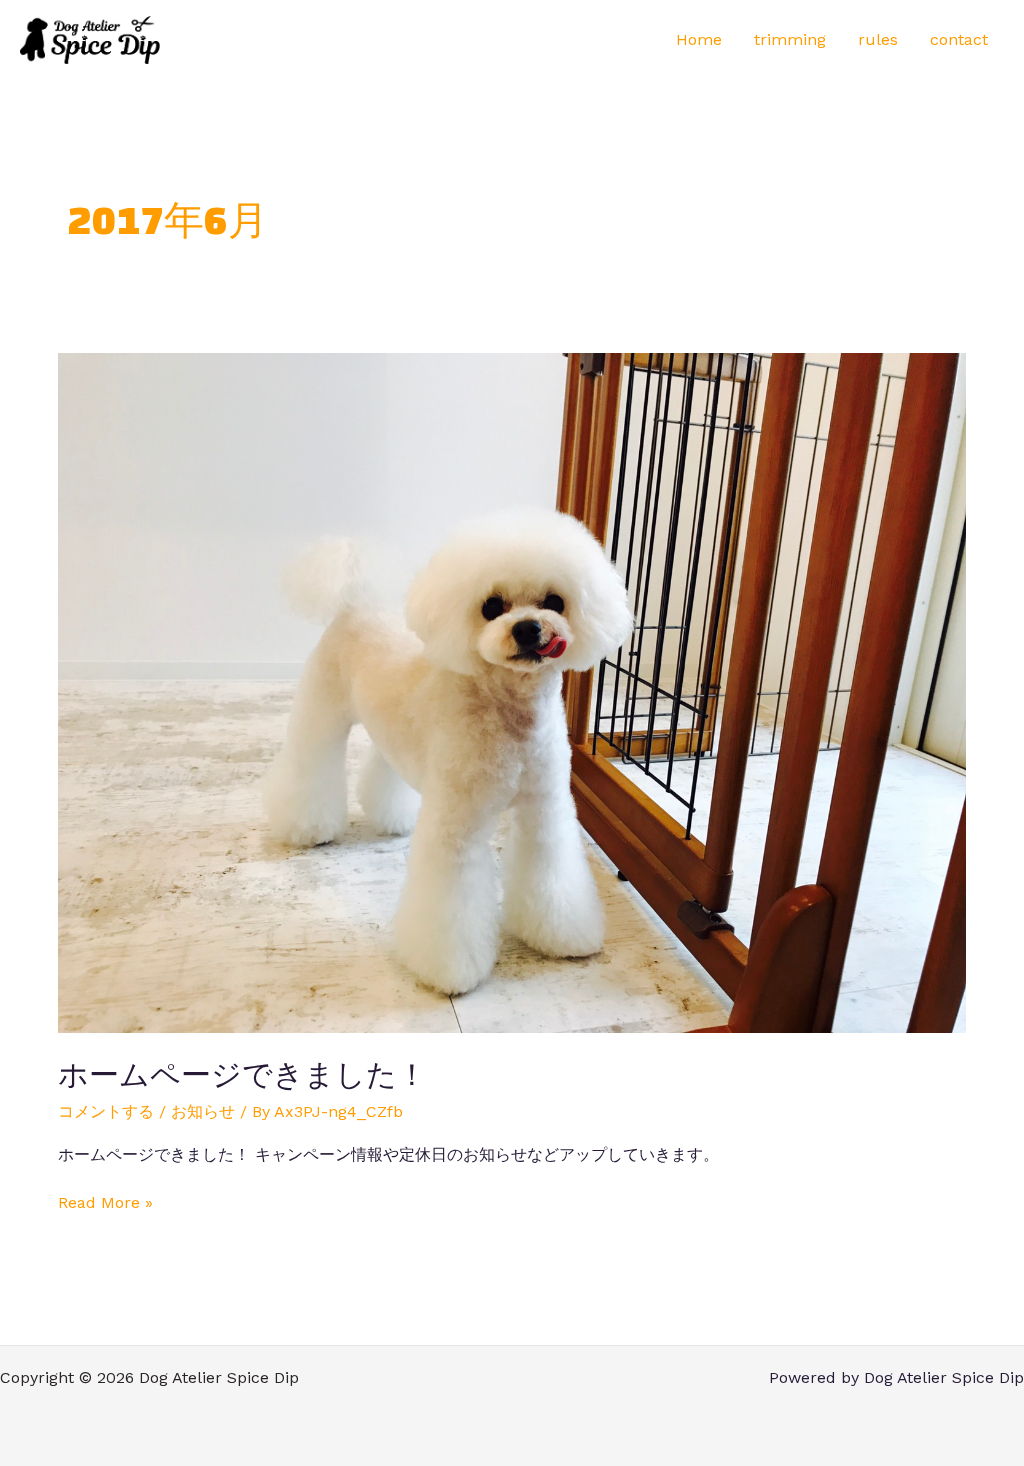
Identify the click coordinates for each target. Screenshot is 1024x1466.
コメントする (106, 1111)
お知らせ (203, 1111)
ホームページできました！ (242, 1074)
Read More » (105, 1201)
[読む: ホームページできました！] (511, 691)
